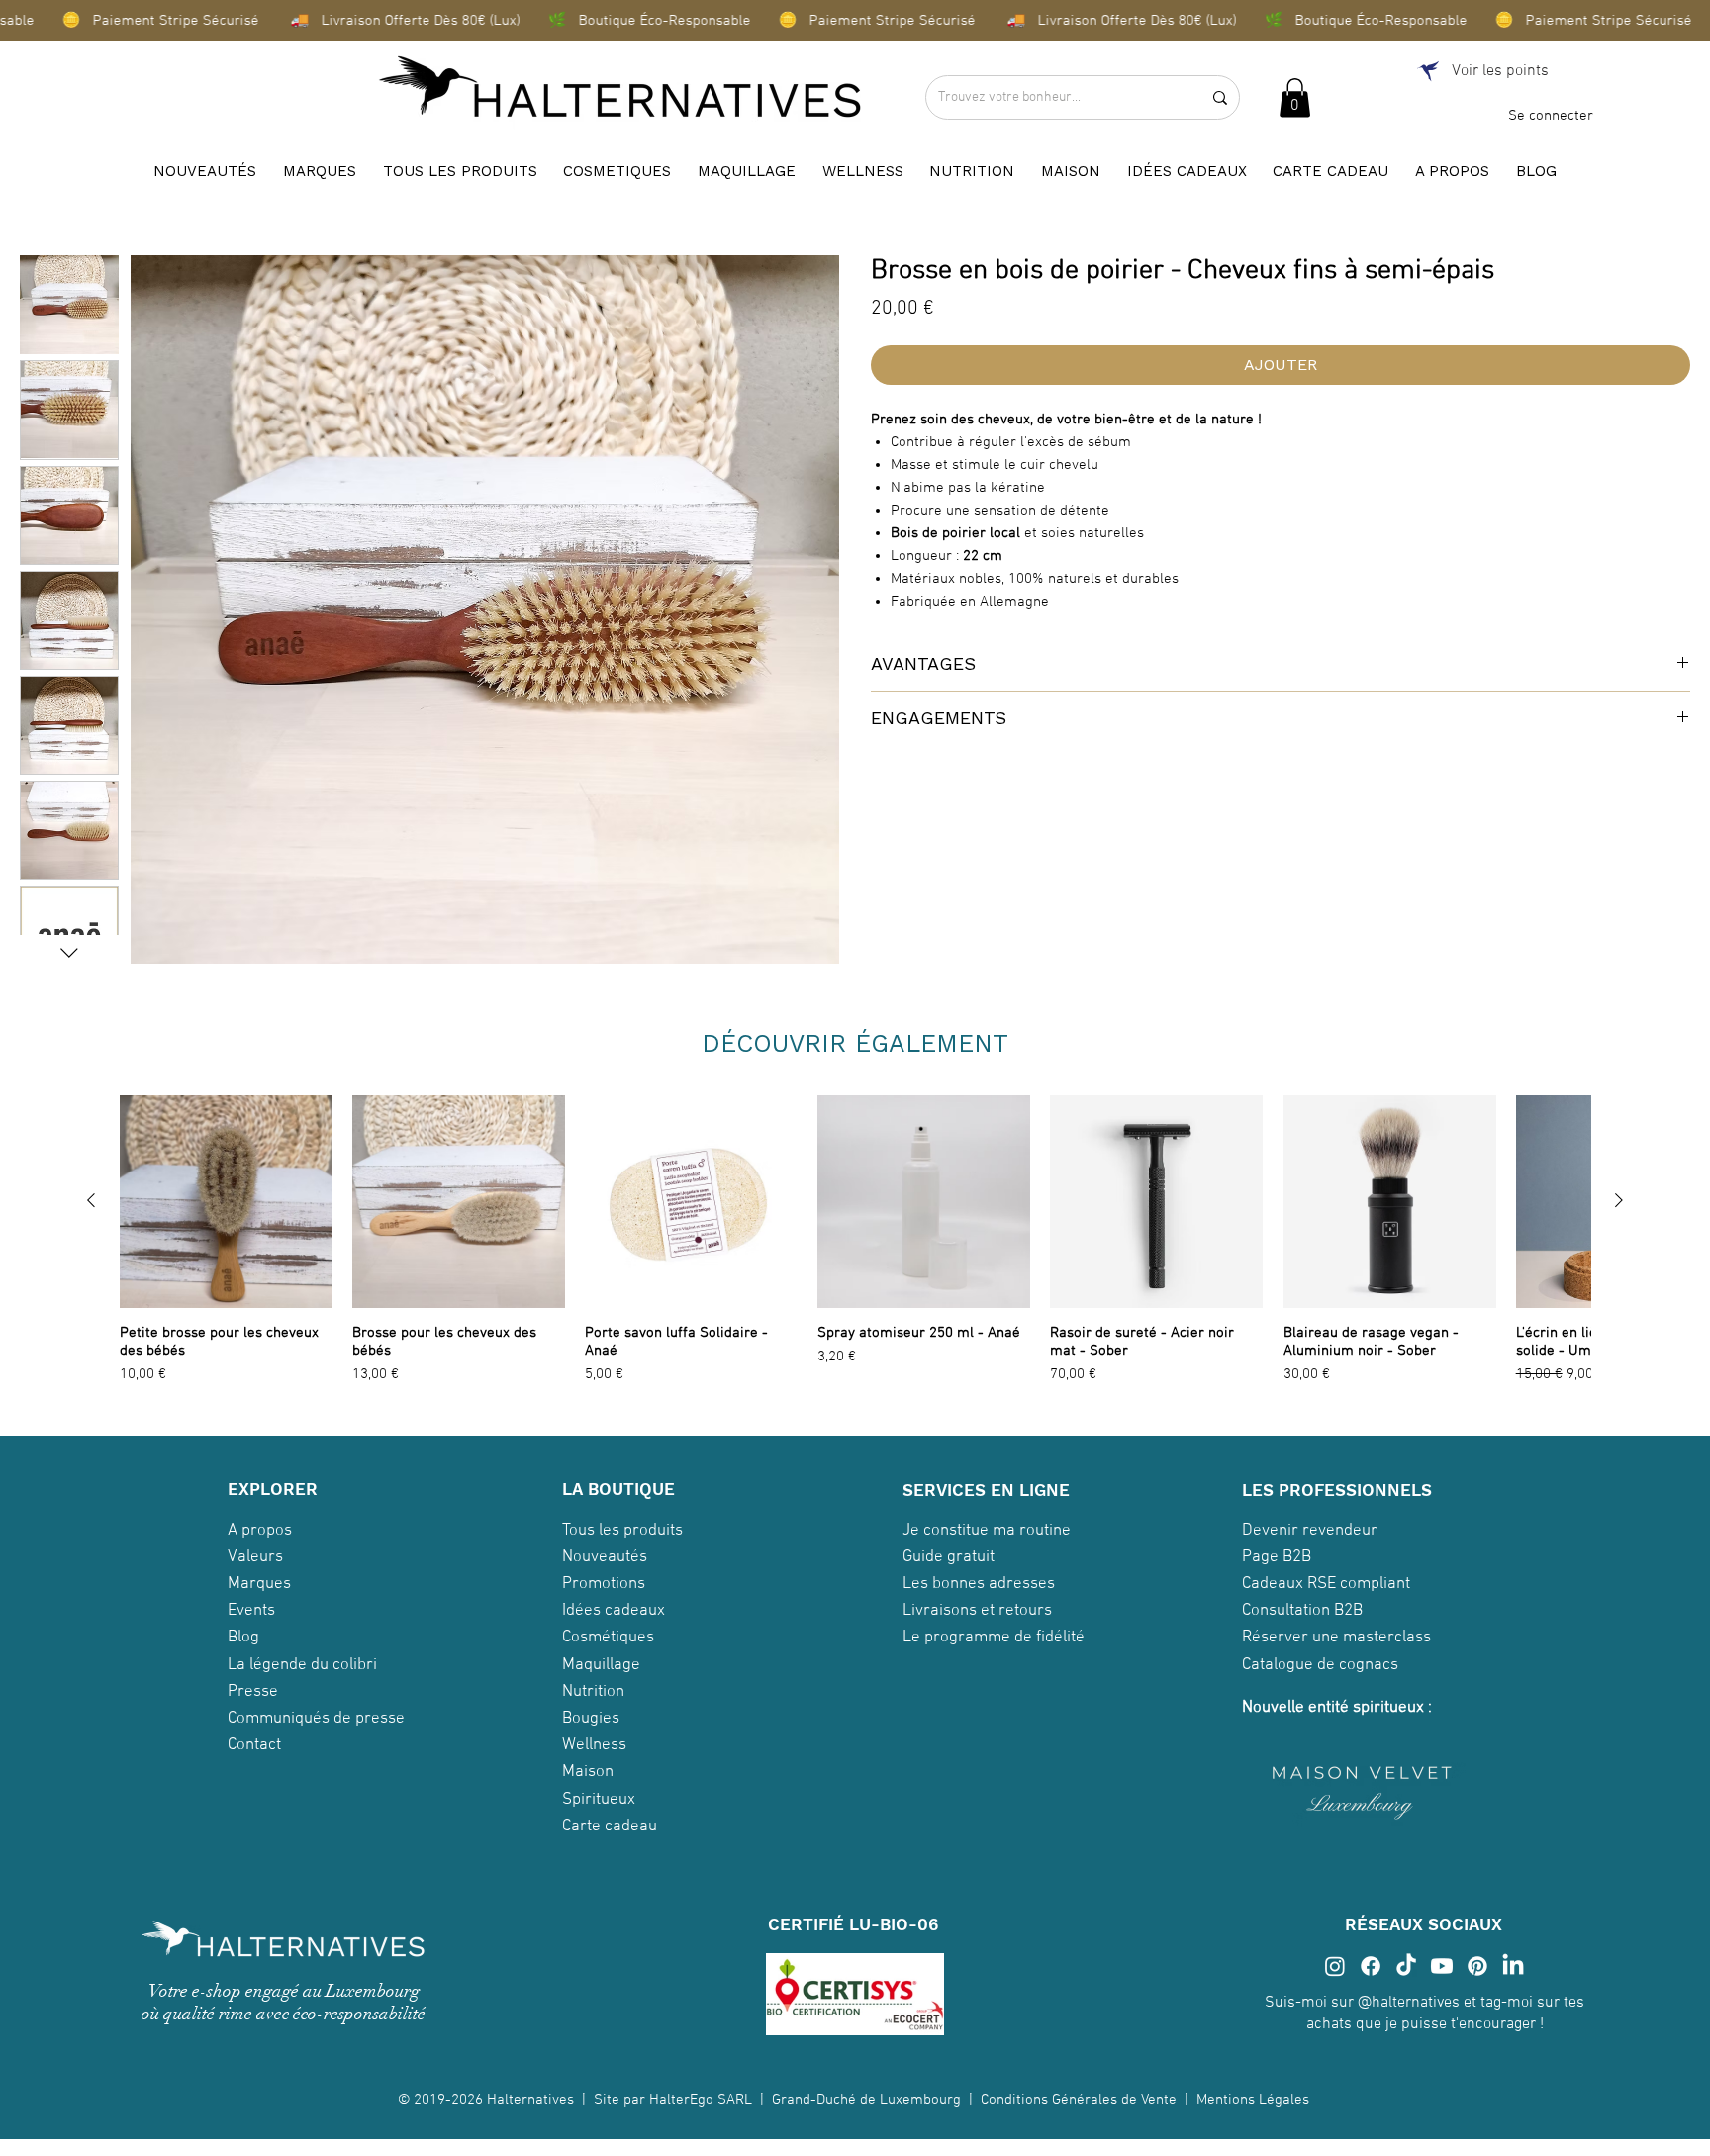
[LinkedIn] (1513, 1966)
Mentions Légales (1255, 2100)
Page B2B (1277, 1557)
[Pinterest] (1477, 1966)
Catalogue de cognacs (1320, 1665)
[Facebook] (1371, 1966)
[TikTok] (1406, 1966)
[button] (1295, 97)
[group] (855, 1241)
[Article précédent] (91, 1200)
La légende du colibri (302, 1665)
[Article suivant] (1619, 1200)
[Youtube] (1442, 1966)
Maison (588, 1772)
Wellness (594, 1745)
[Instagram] (1335, 1966)
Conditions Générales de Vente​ (1079, 2100)
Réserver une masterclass (1336, 1638)
